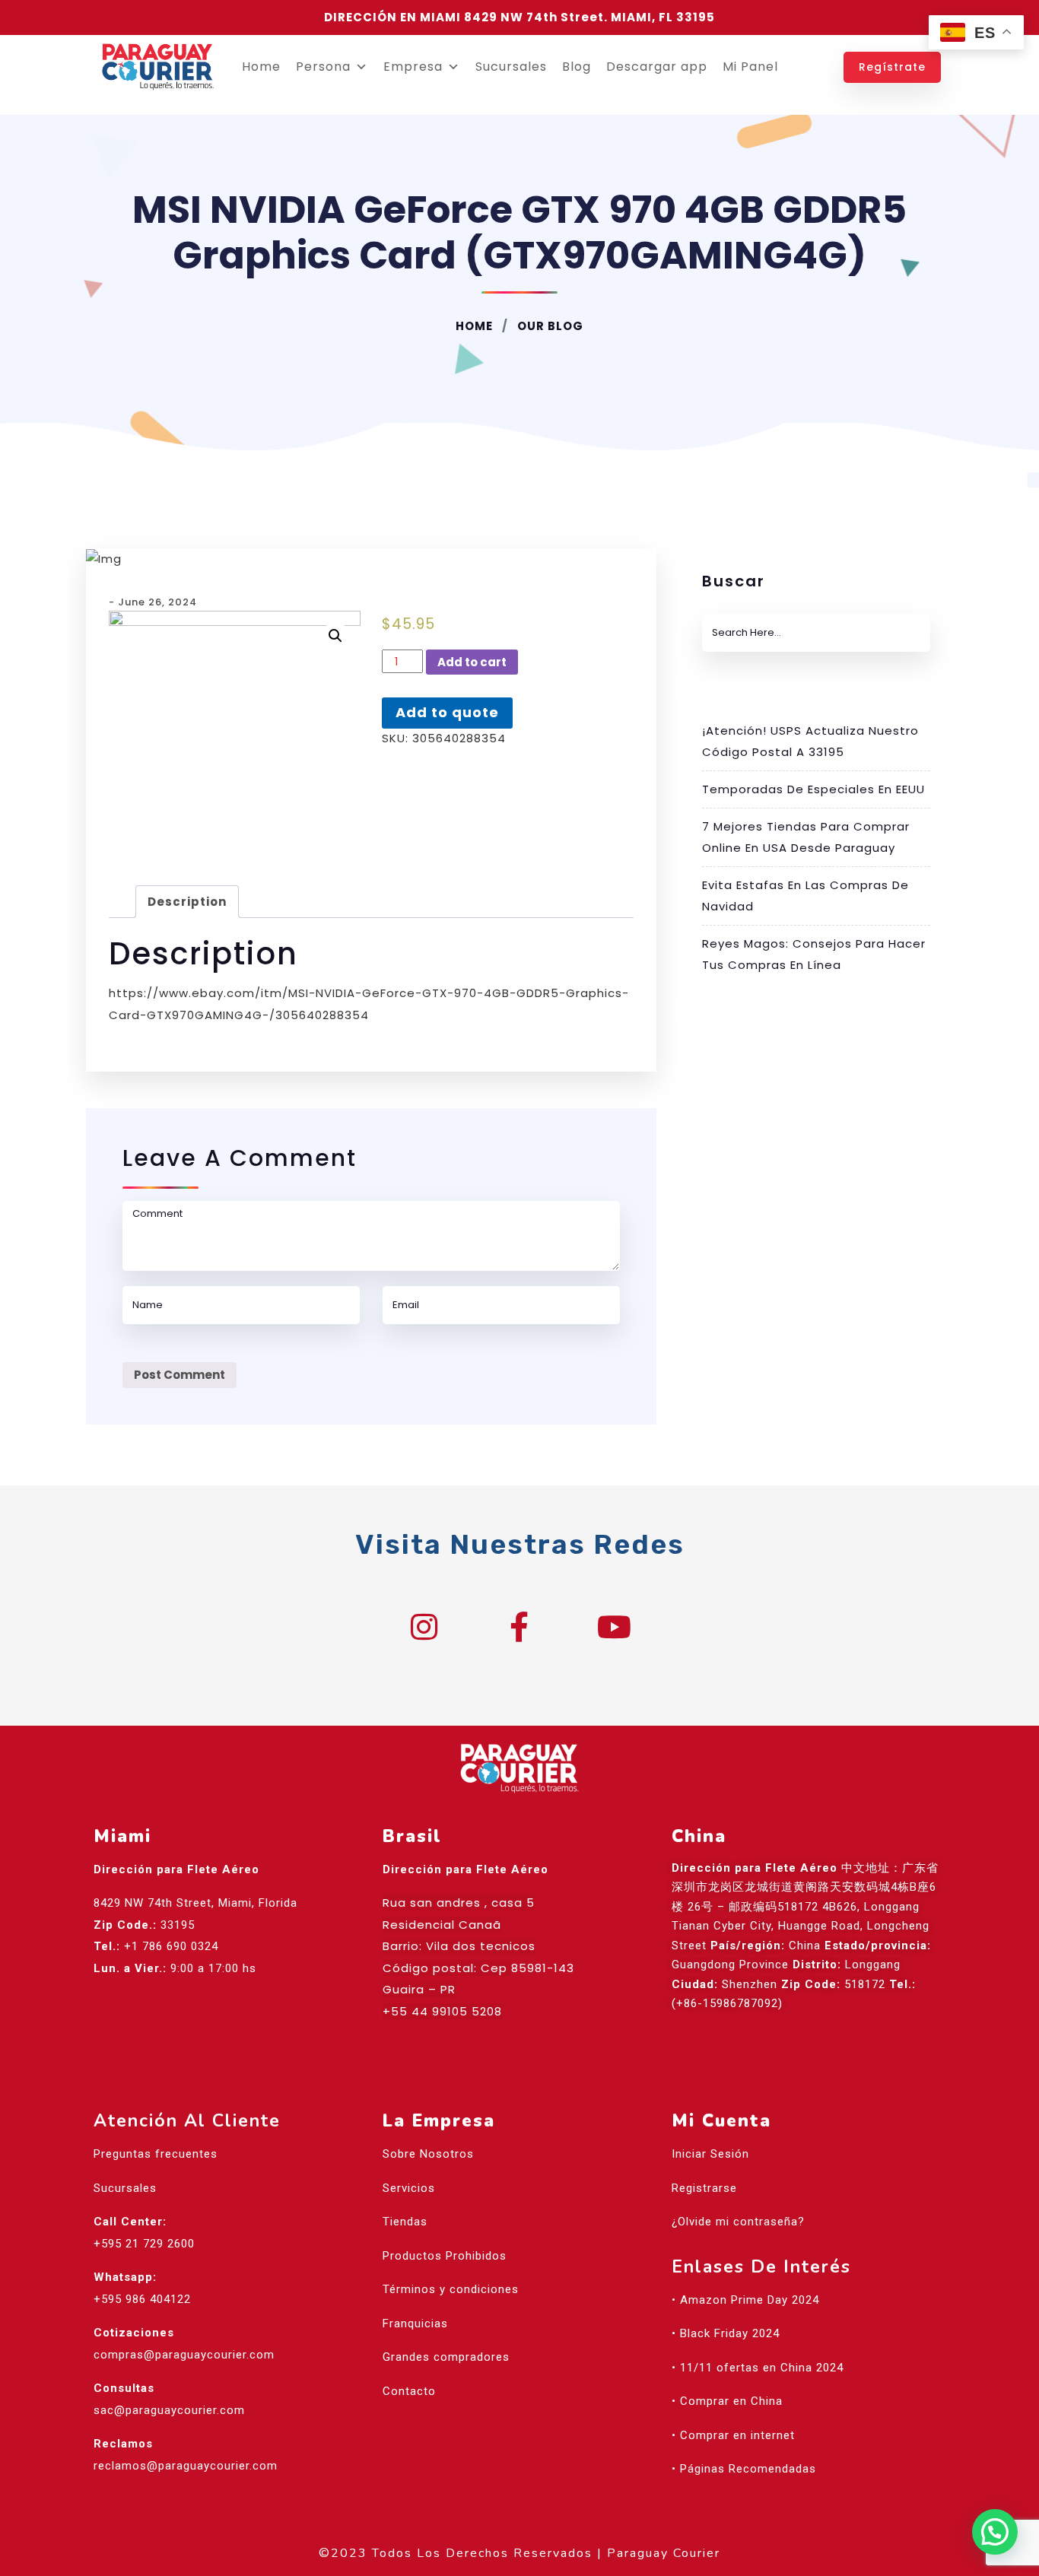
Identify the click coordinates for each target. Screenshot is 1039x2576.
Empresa (413, 67)
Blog (577, 67)
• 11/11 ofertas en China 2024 (758, 2368)
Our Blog (549, 326)
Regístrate (892, 67)
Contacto (409, 2391)
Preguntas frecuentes (156, 2154)
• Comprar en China (727, 2401)
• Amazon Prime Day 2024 (745, 2300)
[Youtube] (615, 1627)
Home (261, 67)
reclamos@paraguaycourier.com (186, 2466)
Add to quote (447, 712)
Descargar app (657, 67)
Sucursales (511, 67)
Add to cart (472, 662)
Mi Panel (750, 67)
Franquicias (415, 2323)
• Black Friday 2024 (726, 2333)
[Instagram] (424, 1627)
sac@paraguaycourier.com (169, 2410)
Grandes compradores (446, 2357)
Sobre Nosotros (428, 2154)
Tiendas (405, 2222)
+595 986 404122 (142, 2299)
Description (187, 902)
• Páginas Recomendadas (744, 2469)
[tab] (187, 902)
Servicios (409, 2188)
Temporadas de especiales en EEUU (813, 789)
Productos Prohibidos (445, 2256)
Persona (323, 67)
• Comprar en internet (733, 2435)
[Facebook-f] (519, 1627)
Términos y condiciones (451, 2289)
